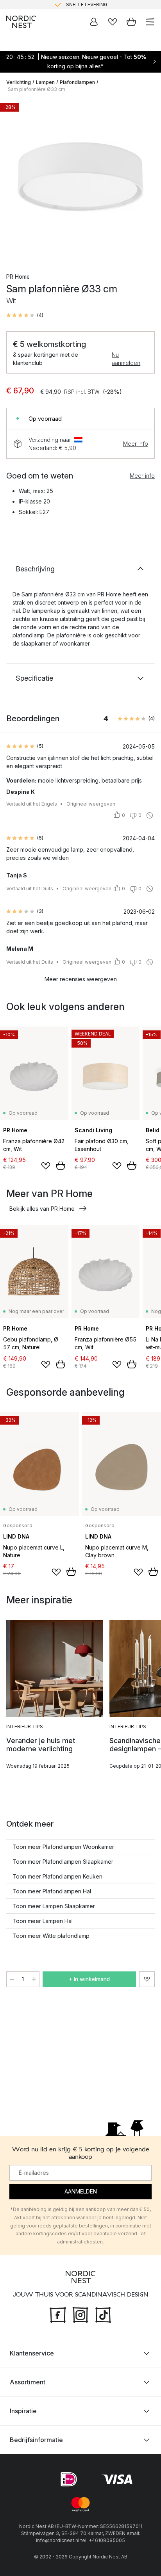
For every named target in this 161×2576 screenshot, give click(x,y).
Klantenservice (32, 2353)
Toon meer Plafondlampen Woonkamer (63, 1847)
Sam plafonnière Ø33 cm (37, 89)
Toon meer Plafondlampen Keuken (57, 1876)
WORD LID (113, 6)
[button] (25, 315)
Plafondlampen (77, 82)
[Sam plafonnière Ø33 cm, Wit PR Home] (80, 180)
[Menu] (150, 22)
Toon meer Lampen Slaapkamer (54, 1906)
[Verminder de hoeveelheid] (12, 1979)
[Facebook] (58, 2314)
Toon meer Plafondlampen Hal (52, 1891)
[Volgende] (147, 181)
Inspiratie (23, 2411)
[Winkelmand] (131, 22)
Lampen (45, 82)
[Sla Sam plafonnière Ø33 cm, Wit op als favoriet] (147, 1979)
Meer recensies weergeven (81, 979)
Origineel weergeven (91, 804)
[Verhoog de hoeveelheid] (34, 1979)
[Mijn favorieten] (113, 22)
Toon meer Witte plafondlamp (51, 1936)
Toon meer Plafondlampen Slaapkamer (63, 1862)
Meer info (136, 444)
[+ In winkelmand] (61, 1165)
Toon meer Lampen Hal (43, 1921)
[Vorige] (14, 181)
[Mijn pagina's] (94, 22)
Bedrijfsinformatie (36, 2440)
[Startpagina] (21, 22)
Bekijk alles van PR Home (42, 1209)
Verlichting (19, 82)
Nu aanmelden (126, 359)
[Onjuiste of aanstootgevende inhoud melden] (150, 815)
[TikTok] (103, 2314)
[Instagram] (80, 2314)
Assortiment (28, 2382)
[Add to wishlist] (46, 1166)
